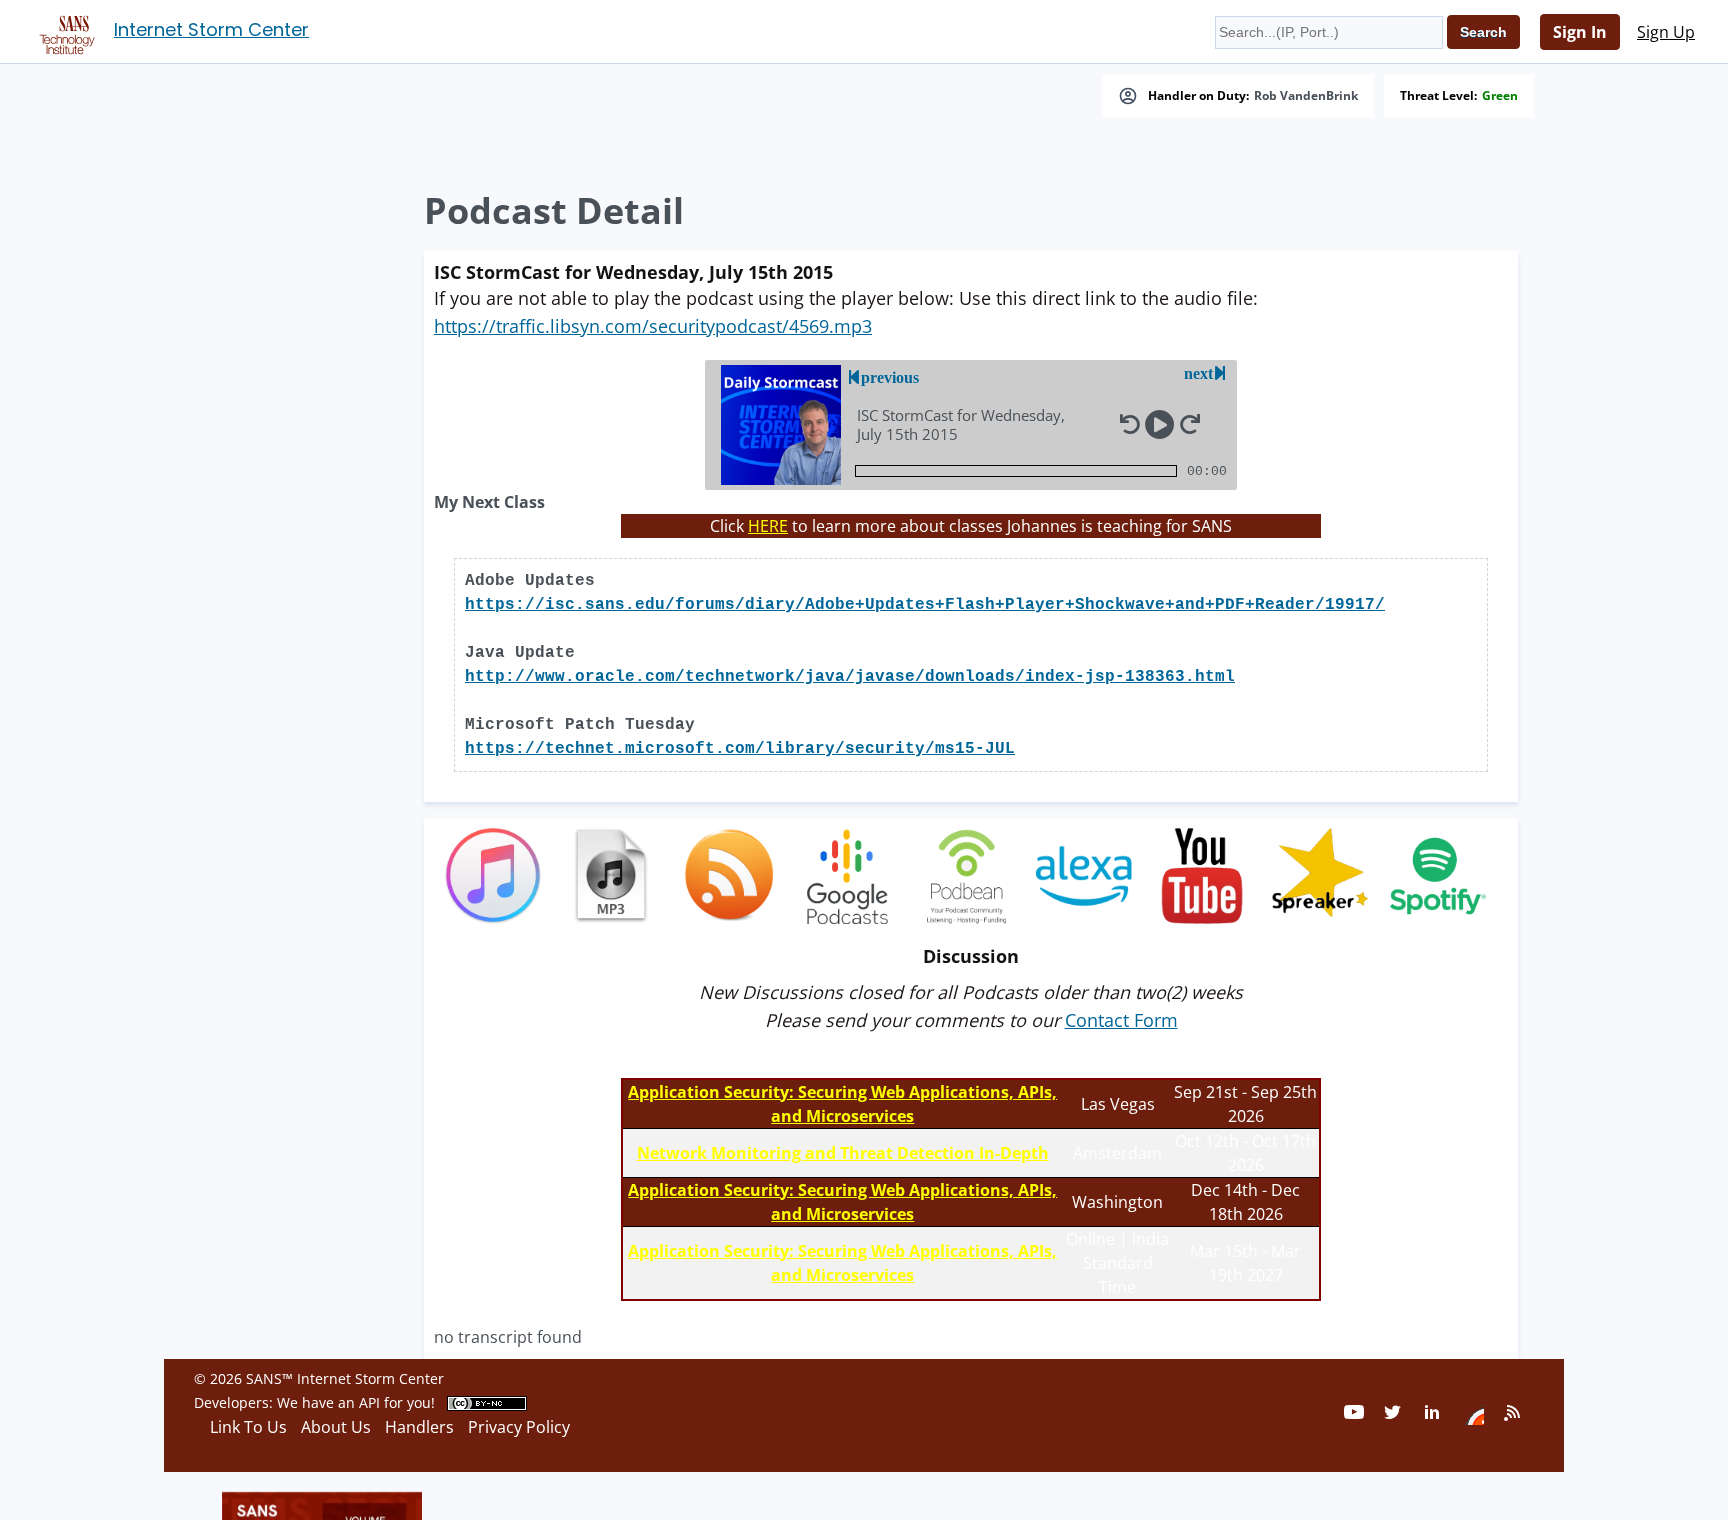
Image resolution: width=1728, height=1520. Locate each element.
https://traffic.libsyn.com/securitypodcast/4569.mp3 (653, 326)
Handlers (419, 1427)
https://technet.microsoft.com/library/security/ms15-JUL (740, 749)
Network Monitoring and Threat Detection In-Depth (843, 1153)
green (1500, 96)
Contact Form (1121, 1020)
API (369, 1402)
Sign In (1580, 32)
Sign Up (1666, 32)
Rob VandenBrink (1306, 96)
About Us (336, 1427)
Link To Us (248, 1427)
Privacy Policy (519, 1427)
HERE (768, 526)
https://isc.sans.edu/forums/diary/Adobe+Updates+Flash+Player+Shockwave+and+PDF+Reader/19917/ (925, 605)
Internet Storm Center (211, 29)
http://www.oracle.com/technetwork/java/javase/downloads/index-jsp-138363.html (850, 677)
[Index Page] (64, 31)
